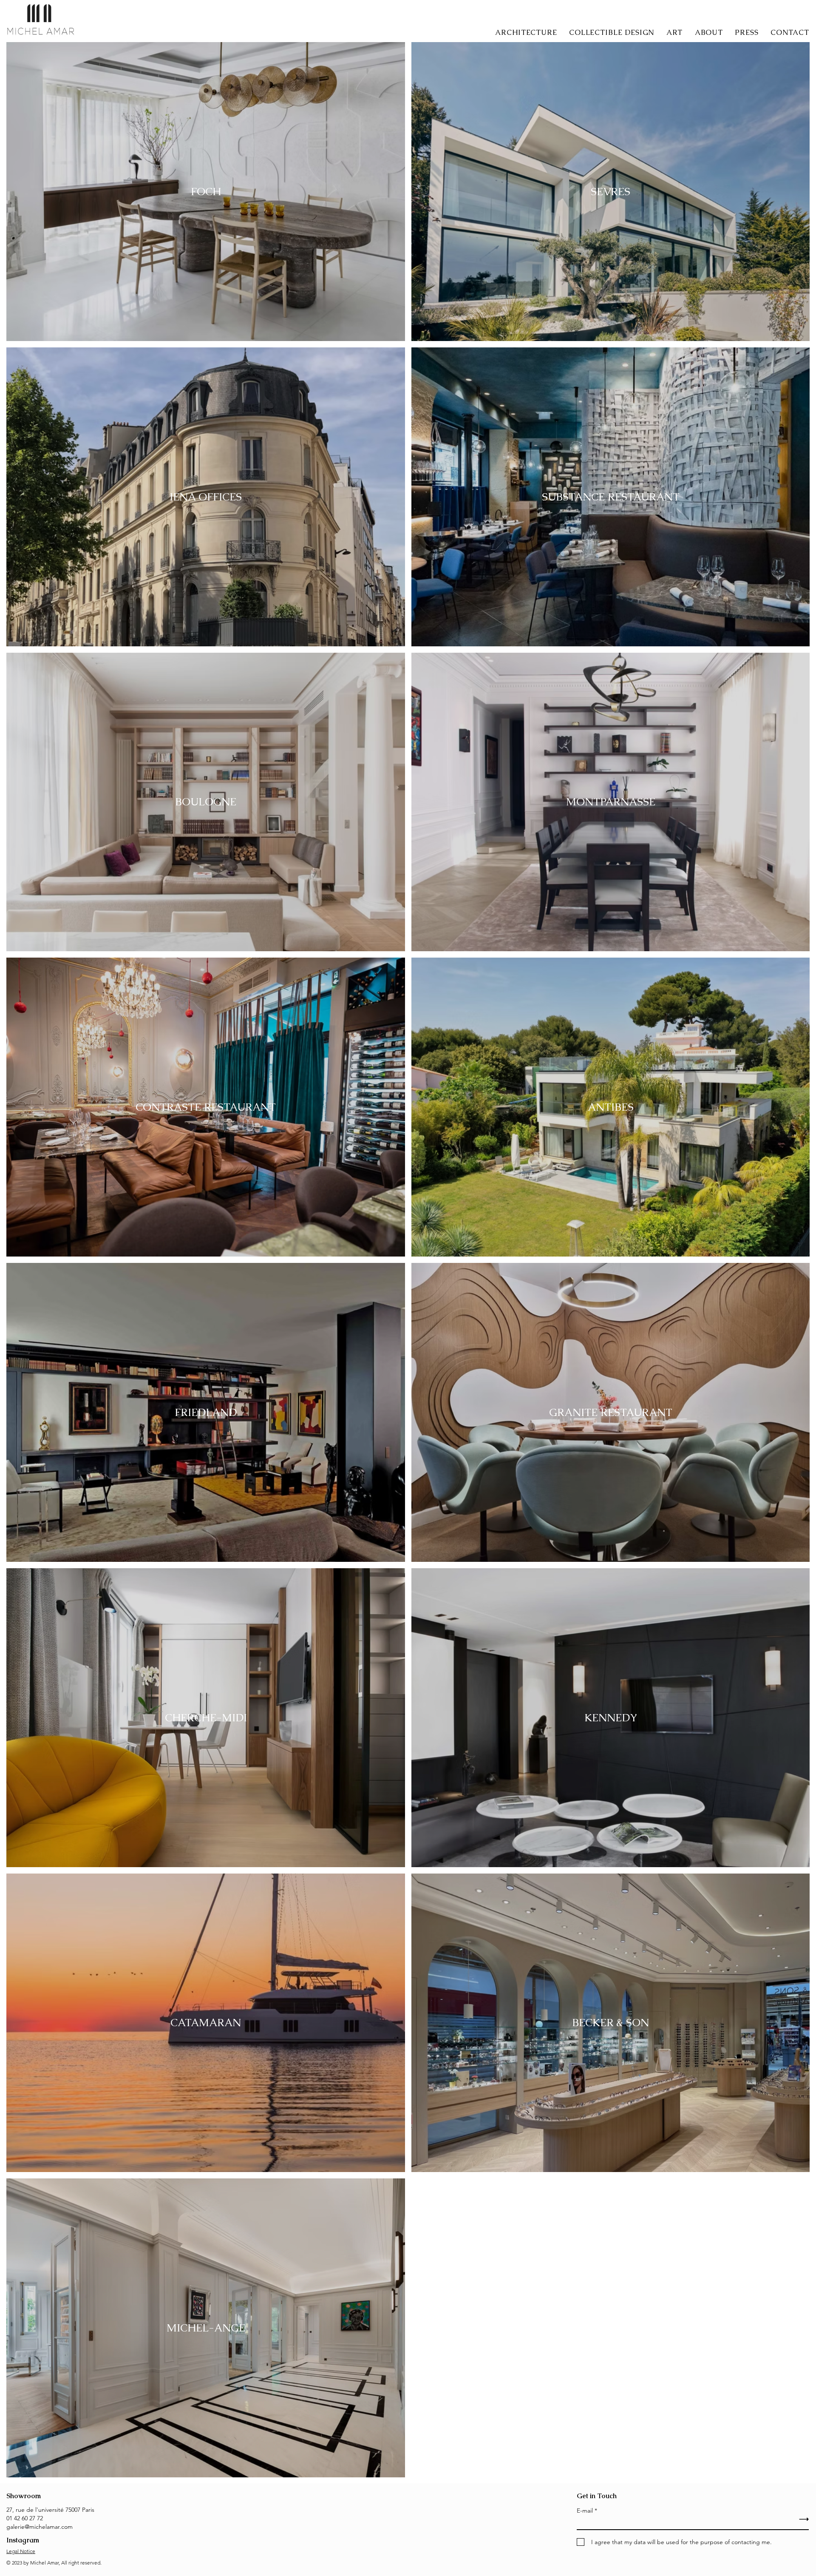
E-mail (585, 2511)
